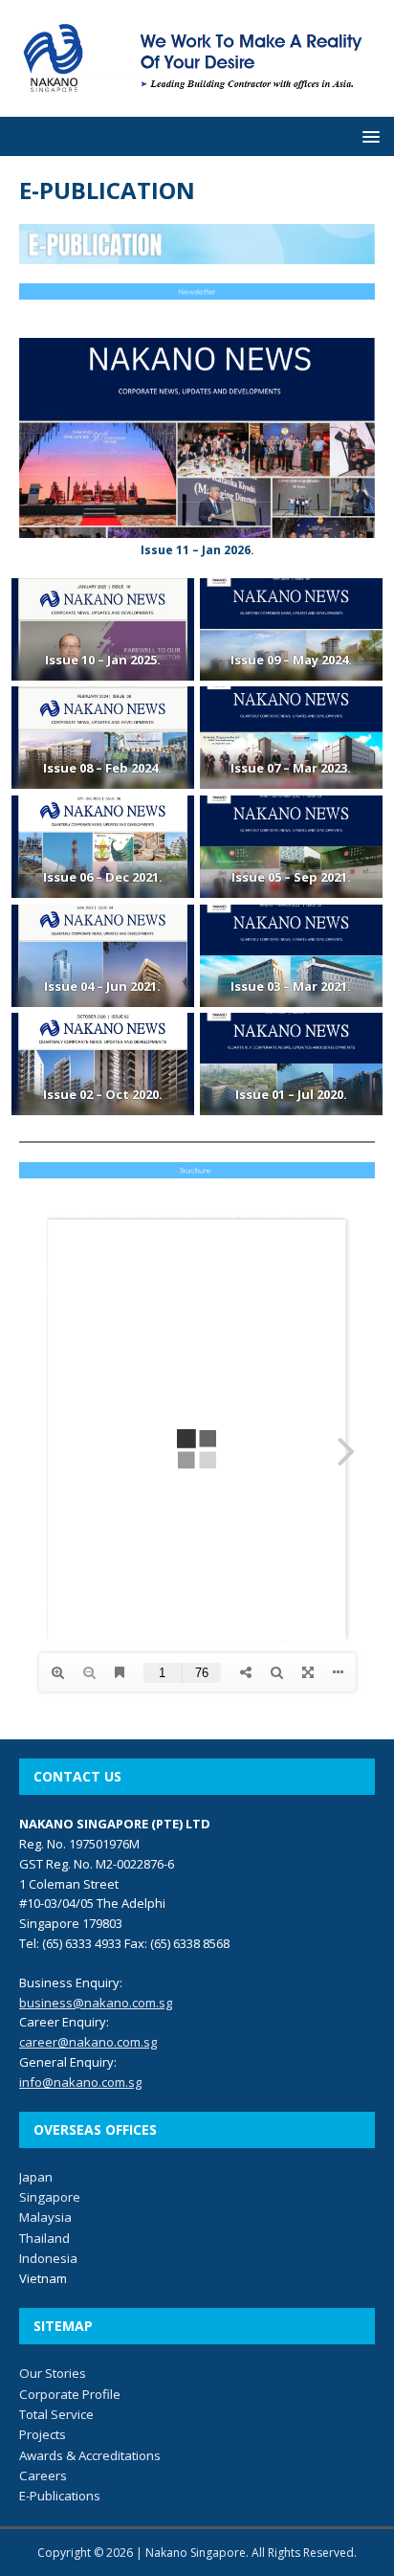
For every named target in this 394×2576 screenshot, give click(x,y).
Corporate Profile (70, 2394)
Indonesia (48, 2258)
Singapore (50, 2197)
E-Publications (60, 2496)
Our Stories (53, 2373)
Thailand (44, 2238)
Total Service (56, 2414)
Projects (43, 2434)
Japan (36, 2177)
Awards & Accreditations (90, 2455)
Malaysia (45, 2217)
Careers (43, 2475)
